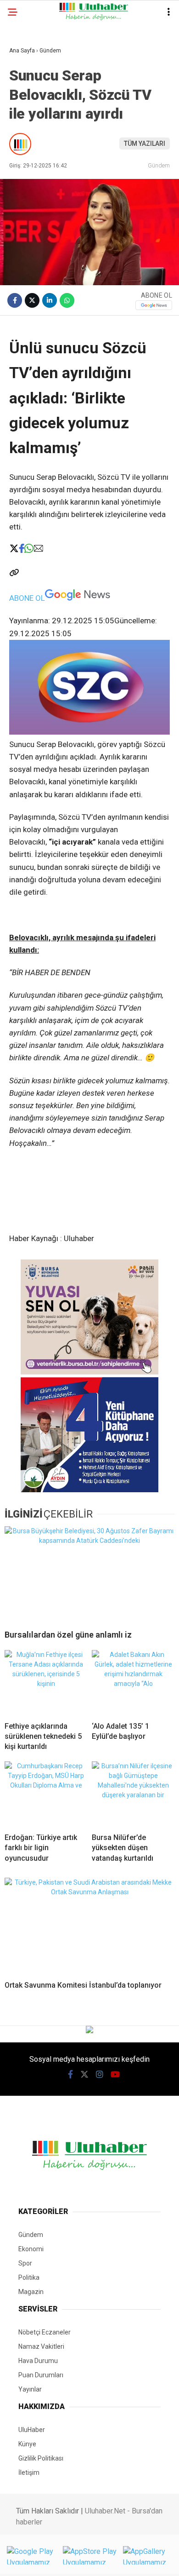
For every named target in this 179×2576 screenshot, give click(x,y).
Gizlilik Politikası (41, 2458)
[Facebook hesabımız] (70, 2074)
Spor (25, 2263)
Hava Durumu (38, 2361)
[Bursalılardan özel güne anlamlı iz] (89, 1574)
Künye (27, 2444)
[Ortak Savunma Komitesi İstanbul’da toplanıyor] (89, 1926)
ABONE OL (27, 598)
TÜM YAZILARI (145, 144)
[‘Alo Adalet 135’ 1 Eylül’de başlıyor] (133, 1682)
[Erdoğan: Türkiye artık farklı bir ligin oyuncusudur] (46, 1794)
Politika (29, 2277)
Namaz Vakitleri (41, 2346)
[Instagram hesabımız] (100, 2074)
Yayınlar (30, 2389)
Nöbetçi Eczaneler (45, 2332)
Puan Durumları (41, 2375)
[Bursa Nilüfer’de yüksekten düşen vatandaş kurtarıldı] (133, 1794)
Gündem (159, 165)
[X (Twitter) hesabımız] (84, 2074)
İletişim (29, 2472)
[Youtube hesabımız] (115, 2074)
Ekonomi (31, 2249)
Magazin (31, 2292)
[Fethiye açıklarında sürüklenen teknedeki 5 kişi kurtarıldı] (46, 1682)
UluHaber (32, 2430)
